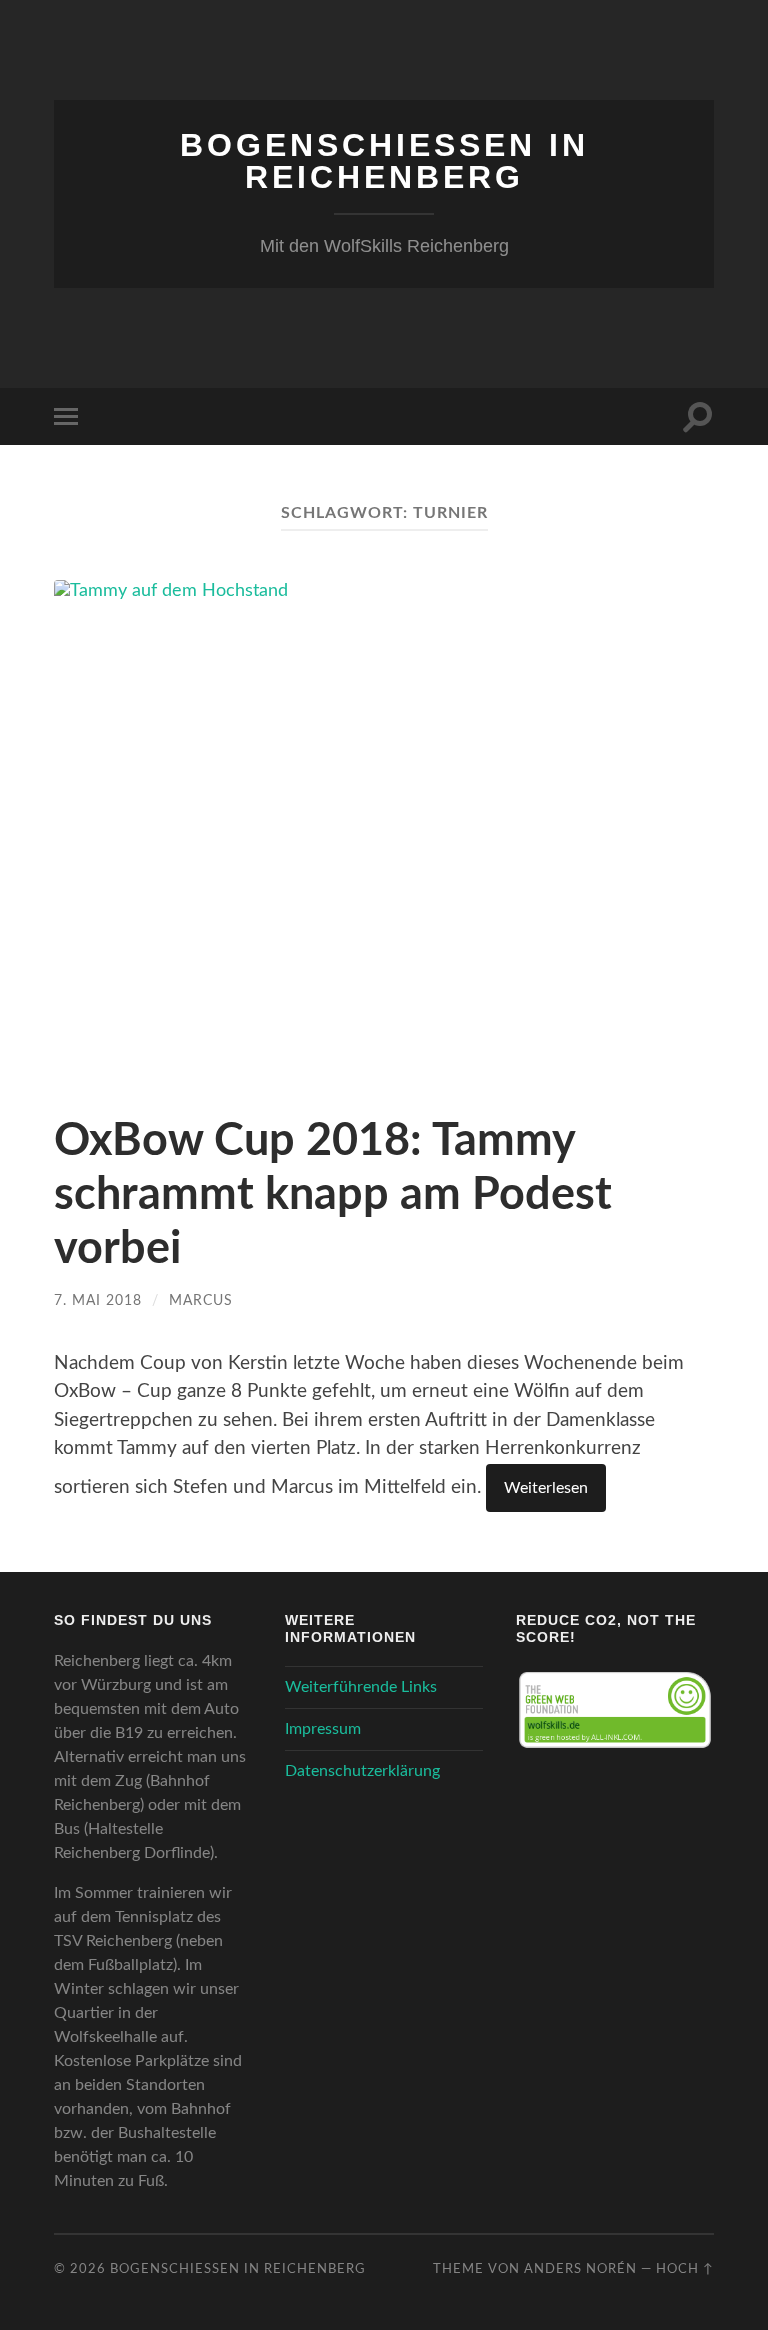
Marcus (201, 1300)
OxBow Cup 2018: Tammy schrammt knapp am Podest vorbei (333, 1195)
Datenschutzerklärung (362, 1771)
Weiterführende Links (361, 1687)
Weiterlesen (546, 1488)
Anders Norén (580, 2269)
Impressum (323, 1729)
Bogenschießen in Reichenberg (384, 161)
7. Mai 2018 (98, 1300)
